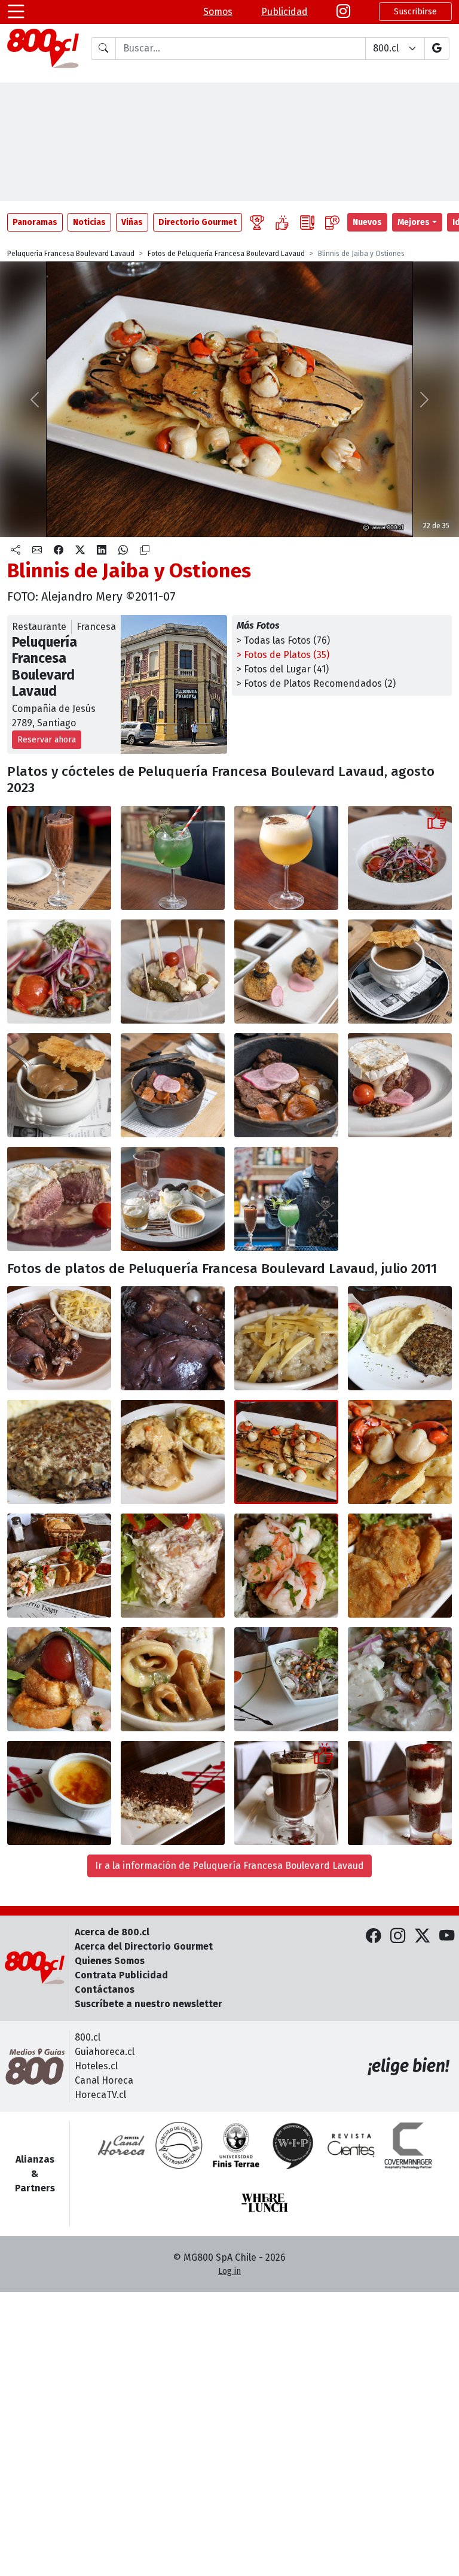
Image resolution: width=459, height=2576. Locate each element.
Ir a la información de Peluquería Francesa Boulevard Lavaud (229, 1866)
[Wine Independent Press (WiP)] (293, 2145)
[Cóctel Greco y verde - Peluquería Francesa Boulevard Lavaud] (173, 858)
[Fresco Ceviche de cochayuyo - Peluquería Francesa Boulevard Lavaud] (400, 858)
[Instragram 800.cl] (343, 12)
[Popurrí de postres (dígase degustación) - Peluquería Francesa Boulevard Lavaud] (173, 1199)
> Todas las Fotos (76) (283, 640)
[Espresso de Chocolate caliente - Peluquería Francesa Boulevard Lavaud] (286, 1793)
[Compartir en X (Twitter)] (80, 550)
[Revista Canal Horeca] (121, 2145)
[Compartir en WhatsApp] (123, 550)
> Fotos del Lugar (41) (283, 669)
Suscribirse (415, 12)
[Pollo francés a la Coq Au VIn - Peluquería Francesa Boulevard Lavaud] (59, 1338)
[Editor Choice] (257, 222)
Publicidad (284, 12)
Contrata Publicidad (121, 1975)
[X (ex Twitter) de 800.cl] (422, 1936)
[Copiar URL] (145, 550)
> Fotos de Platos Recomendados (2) (316, 683)
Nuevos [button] (367, 222)
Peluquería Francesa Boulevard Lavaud (71, 254)
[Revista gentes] (351, 2145)
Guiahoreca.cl (105, 2052)
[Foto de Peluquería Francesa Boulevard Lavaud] (173, 1338)
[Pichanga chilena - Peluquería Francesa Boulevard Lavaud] (173, 972)
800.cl (88, 2037)
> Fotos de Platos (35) (283, 655)
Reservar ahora (47, 740)
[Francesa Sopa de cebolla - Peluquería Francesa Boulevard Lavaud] (400, 972)
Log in (229, 2271)
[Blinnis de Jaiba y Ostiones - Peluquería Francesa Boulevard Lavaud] (286, 1452)
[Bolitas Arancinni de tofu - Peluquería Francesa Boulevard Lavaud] (286, 972)
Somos (218, 12)
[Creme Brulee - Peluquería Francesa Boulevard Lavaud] (59, 1793)
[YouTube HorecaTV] (447, 1936)
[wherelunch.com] (265, 2203)
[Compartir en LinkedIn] (102, 550)
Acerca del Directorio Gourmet (144, 1946)
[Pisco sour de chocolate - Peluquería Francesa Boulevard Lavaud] (59, 858)
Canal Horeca (104, 2080)
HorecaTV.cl (100, 2095)
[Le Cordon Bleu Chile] (236, 2145)
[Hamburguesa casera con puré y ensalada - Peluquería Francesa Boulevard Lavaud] (400, 1338)
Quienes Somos (110, 1961)
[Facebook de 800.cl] (373, 1936)
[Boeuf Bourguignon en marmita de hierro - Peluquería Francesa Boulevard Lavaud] (173, 1085)
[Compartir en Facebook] (59, 550)
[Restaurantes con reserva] (332, 222)
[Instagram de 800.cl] (398, 1936)
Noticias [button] (89, 222)
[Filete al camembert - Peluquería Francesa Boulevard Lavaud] (400, 1085)
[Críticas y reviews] (307, 222)
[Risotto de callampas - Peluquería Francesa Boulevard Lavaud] (286, 1338)
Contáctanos (105, 1989)
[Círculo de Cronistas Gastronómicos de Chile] (179, 2145)
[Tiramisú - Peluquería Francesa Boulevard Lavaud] (173, 1793)
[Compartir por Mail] (37, 550)
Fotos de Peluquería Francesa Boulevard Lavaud (226, 254)
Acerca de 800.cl (112, 1932)
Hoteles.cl (96, 2066)
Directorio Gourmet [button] (198, 222)
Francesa (96, 627)
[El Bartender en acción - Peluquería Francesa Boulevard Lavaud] (286, 1199)
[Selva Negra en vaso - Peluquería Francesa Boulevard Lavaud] (400, 1793)
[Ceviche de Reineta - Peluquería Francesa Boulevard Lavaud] (286, 1679)
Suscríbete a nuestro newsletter (149, 2004)
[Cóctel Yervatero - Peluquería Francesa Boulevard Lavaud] (286, 858)
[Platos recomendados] (282, 222)
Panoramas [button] (35, 222)
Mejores (414, 222)
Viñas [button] (132, 222)
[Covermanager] (408, 2145)
